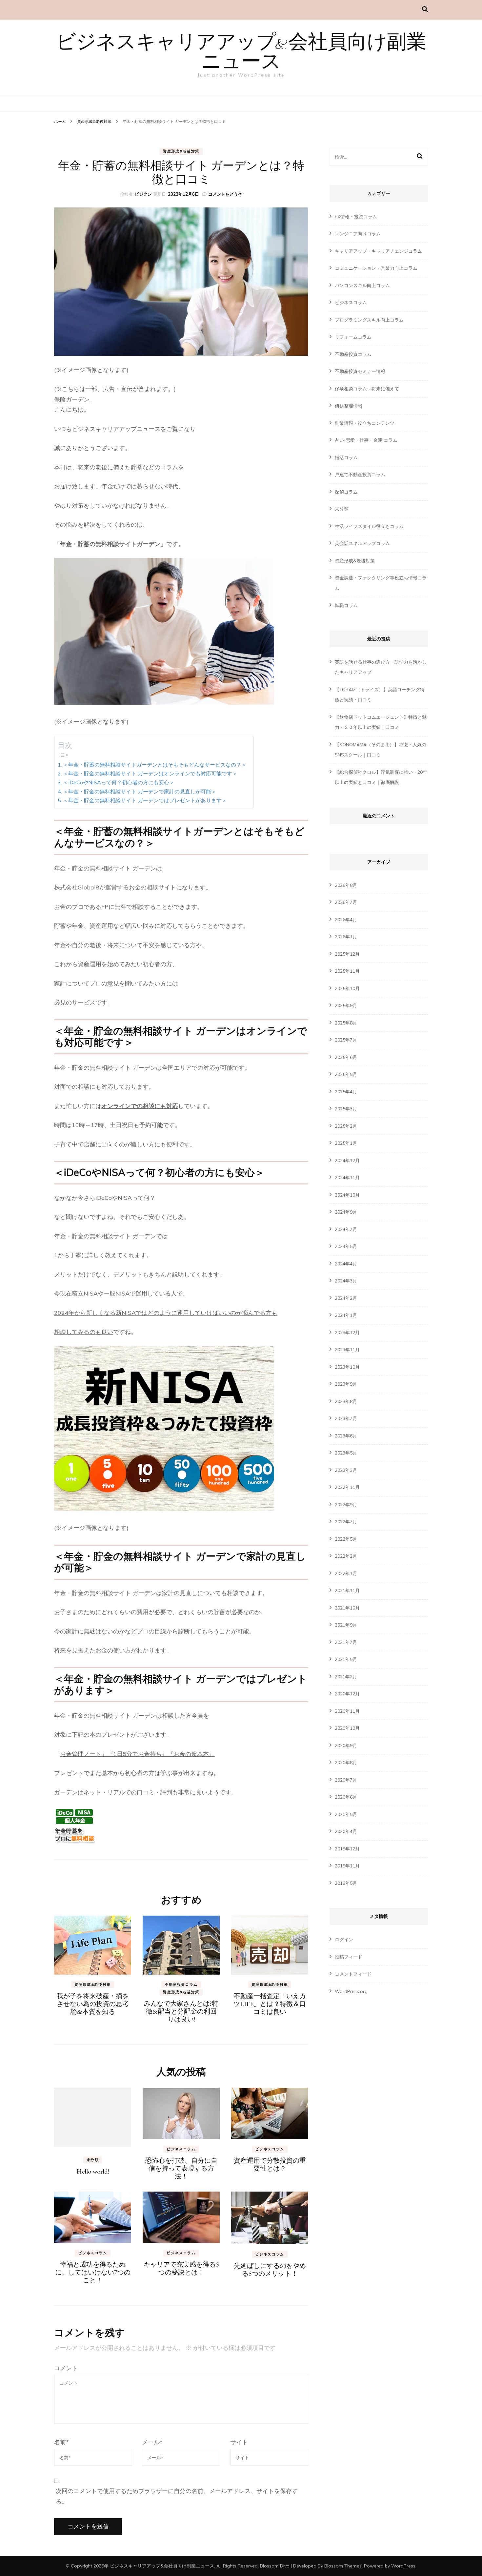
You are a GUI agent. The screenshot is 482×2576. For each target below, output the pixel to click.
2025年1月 (346, 1143)
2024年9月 (346, 1212)
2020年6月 (346, 1797)
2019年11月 (347, 1866)
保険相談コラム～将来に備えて (367, 389)
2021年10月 (347, 1608)
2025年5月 (346, 1074)
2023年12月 (347, 1333)
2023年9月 (346, 1384)
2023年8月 (346, 1401)
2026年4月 (346, 920)
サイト (239, 2442)
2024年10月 (347, 1195)
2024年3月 (346, 1281)
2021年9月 (346, 1625)
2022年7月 (346, 1522)
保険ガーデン (72, 399)
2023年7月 (346, 1418)
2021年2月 (346, 1677)
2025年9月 (346, 1005)
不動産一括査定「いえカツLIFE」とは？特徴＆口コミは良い (270, 2004)
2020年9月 (346, 1746)
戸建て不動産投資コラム (360, 475)
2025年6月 (346, 1057)
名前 (61, 2442)
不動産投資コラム (181, 1984)
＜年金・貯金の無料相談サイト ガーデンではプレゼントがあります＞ (145, 800)
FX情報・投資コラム (356, 217)
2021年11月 (347, 1590)
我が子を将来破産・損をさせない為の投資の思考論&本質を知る (93, 2004)
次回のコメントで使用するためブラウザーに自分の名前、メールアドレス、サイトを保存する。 (177, 2496)
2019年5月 (346, 1883)
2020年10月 (347, 1728)
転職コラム (346, 605)
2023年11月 (347, 1350)
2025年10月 (347, 988)
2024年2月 (346, 1298)
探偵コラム (346, 492)
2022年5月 (346, 1539)
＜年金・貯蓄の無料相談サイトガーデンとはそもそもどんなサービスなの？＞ (155, 765)
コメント (66, 2368)
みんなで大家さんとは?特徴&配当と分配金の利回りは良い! (181, 2011)
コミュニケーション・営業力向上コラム (376, 268)
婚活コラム (346, 458)
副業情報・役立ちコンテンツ (365, 423)
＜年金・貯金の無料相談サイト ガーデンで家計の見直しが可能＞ (140, 791)
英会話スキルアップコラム (362, 543)
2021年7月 (346, 1642)
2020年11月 (347, 1711)
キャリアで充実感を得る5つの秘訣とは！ (181, 2268)
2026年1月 (346, 937)
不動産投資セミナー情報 (360, 371)
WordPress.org (351, 1991)
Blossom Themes (343, 2566)
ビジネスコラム (181, 2149)
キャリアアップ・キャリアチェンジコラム (378, 251)
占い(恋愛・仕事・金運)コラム (366, 440)
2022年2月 (346, 1556)
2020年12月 (347, 1694)
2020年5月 (346, 1814)
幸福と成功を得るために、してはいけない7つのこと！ (93, 2272)
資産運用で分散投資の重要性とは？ (270, 2164)
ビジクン (143, 194)
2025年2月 (346, 1126)
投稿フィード (349, 1957)
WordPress (403, 2566)
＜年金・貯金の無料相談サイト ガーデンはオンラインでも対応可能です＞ (150, 773)
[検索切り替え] (425, 9)
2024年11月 (347, 1178)
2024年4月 (346, 1264)
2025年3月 (346, 1109)
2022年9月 (346, 1505)
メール (152, 2442)
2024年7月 (346, 1229)
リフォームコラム (353, 337)
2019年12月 (347, 1849)
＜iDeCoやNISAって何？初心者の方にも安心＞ (119, 782)
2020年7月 (346, 1780)
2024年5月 (346, 1246)
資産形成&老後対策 (181, 151)
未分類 (93, 2160)
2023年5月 (346, 1453)
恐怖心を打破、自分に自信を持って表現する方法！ (181, 2168)
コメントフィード (353, 1974)
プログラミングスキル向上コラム (369, 320)
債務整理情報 (349, 406)
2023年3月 (346, 1470)
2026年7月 (346, 902)
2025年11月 (347, 971)
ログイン (344, 1940)
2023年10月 (347, 1367)
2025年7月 (346, 1040)
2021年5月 (346, 1659)
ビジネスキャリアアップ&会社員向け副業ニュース (241, 53)
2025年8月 (346, 1023)
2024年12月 (347, 1161)
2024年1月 (346, 1315)
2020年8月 (346, 1763)
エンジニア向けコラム (358, 234)
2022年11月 (347, 1487)
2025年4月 (346, 1092)
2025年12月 (347, 954)
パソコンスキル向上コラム (362, 285)
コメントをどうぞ (225, 194)
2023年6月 (346, 1436)
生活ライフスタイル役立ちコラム (369, 526)
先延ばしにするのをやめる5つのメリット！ (270, 2270)
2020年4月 (346, 1831)
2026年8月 (346, 885)
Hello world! (93, 2171)
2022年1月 (346, 1573)
